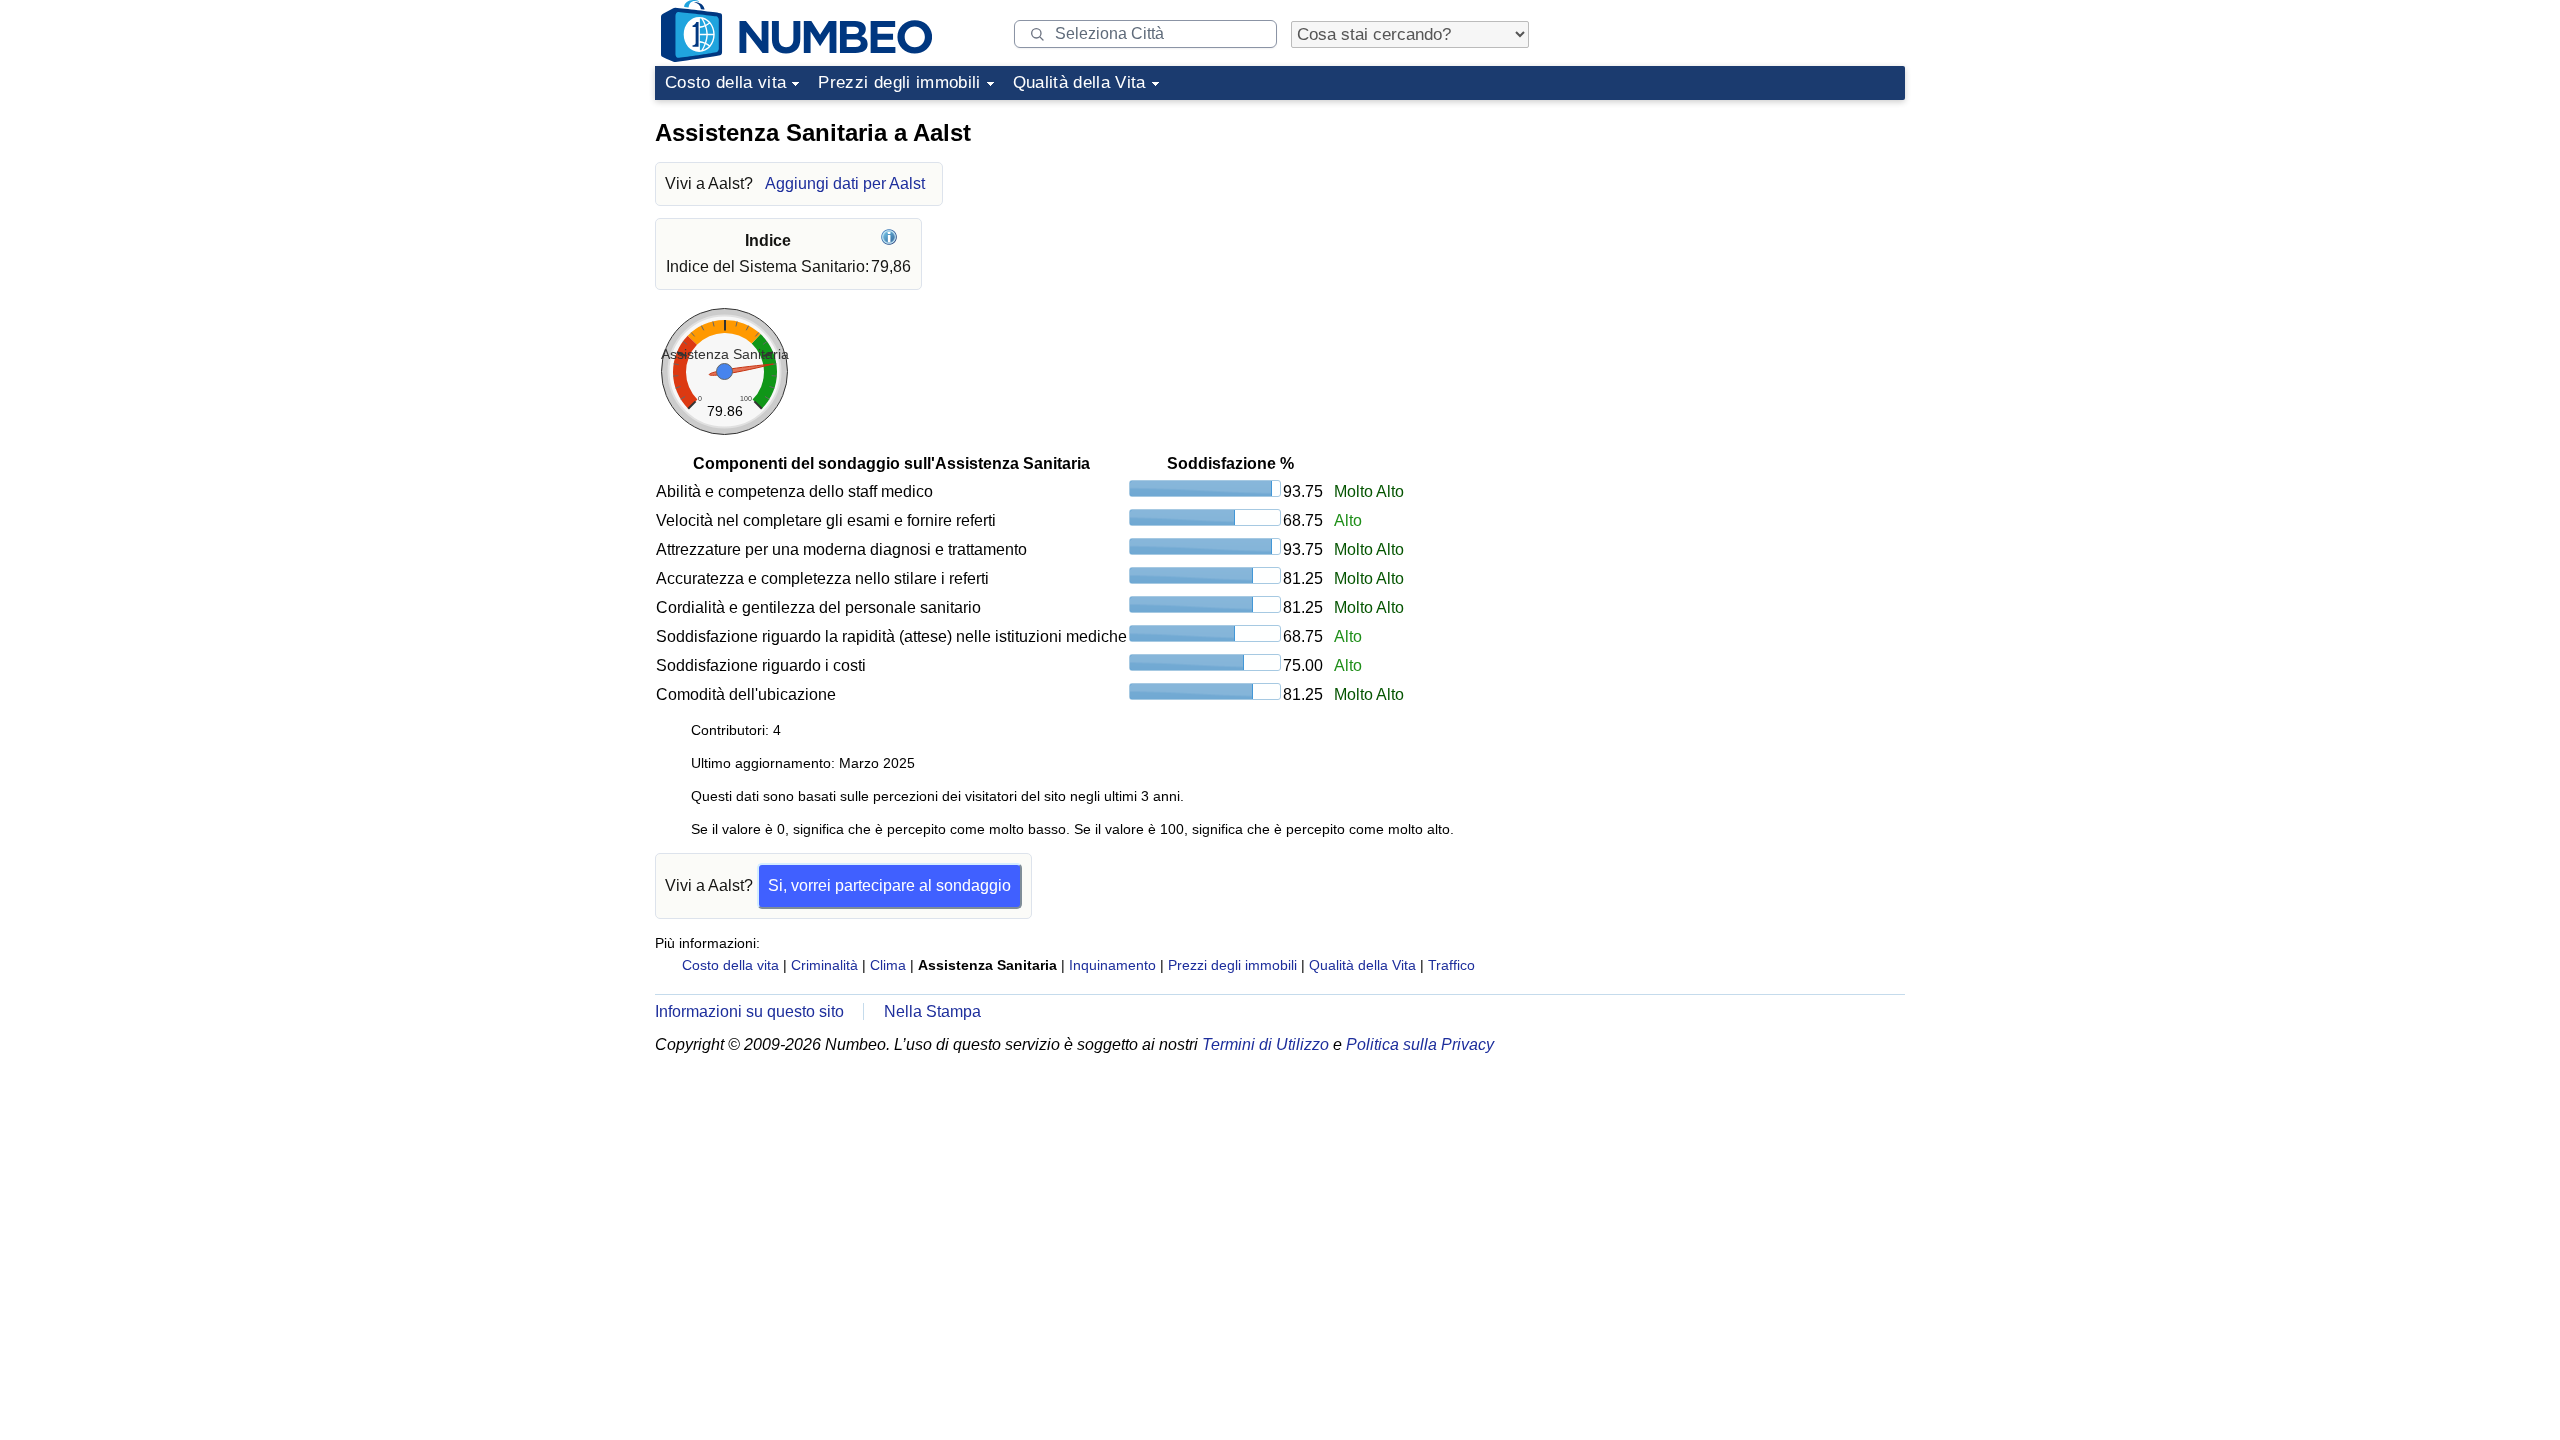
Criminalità (824, 965)
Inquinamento (1112, 965)
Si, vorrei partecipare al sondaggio (889, 885)
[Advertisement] (1755, 234)
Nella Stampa (932, 1011)
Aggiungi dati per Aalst (845, 183)
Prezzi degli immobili (899, 82)
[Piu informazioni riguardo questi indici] (891, 240)
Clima (888, 965)
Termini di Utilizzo (1265, 1044)
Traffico (1451, 965)
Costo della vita (725, 82)
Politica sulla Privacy (1420, 1044)
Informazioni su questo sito (749, 1011)
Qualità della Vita (1079, 82)
